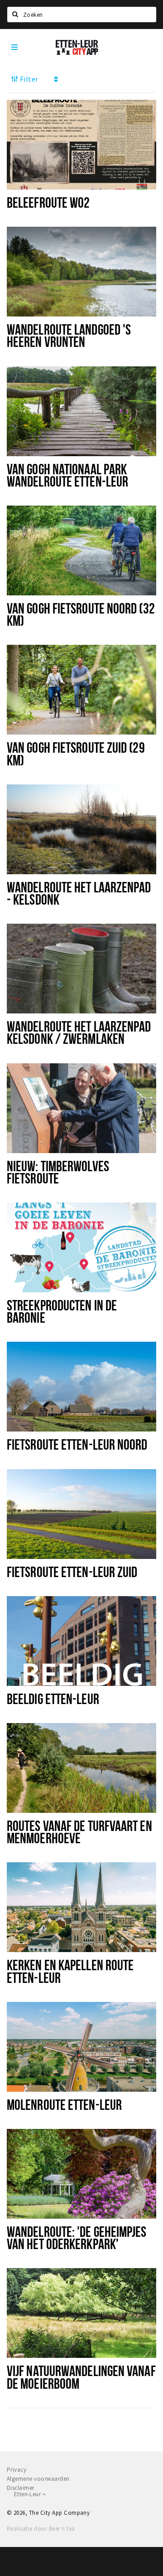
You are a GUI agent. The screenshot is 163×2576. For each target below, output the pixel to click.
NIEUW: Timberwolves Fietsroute (58, 1172)
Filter (28, 79)
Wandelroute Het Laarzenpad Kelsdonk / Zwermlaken (79, 1032)
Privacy (17, 2470)
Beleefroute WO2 (48, 202)
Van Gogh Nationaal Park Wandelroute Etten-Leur (67, 475)
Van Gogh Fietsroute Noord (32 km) (81, 614)
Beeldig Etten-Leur (53, 1699)
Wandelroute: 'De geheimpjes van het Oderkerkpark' (77, 2238)
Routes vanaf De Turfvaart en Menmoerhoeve (79, 1832)
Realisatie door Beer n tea (41, 2529)
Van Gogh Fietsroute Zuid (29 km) (76, 753)
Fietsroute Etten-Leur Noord (77, 1444)
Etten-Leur (28, 2494)
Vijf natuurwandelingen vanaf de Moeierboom (81, 2377)
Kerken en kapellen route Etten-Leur (70, 1971)
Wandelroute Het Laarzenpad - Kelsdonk (79, 893)
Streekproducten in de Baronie (62, 1311)
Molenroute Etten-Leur (64, 2104)
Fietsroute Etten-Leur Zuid (72, 1572)
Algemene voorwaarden (38, 2479)
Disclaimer (21, 2488)
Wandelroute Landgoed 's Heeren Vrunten (69, 335)
